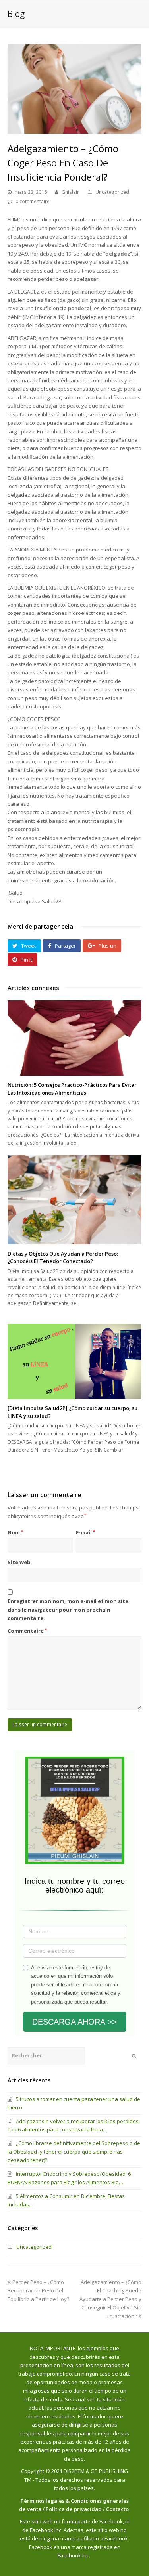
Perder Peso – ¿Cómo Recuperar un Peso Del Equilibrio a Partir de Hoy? (38, 2291)
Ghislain (71, 192)
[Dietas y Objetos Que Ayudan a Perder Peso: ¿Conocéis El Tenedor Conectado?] (75, 1200)
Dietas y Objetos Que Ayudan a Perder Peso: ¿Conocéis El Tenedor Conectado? (63, 1257)
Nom (15, 1532)
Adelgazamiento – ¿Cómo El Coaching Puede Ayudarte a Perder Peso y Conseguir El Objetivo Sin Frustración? (110, 2299)
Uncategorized (112, 192)
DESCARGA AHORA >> (74, 2022)
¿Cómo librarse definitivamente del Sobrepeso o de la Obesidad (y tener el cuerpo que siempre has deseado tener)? (74, 2151)
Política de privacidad (74, 2509)
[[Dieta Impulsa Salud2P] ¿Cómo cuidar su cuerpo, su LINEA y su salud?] (75, 1361)
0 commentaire (33, 201)
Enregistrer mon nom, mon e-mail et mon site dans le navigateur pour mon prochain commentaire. (68, 1610)
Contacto (118, 2509)
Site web (19, 1562)
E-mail (85, 1532)
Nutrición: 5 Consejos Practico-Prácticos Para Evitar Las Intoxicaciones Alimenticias (72, 1089)
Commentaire (27, 1631)
